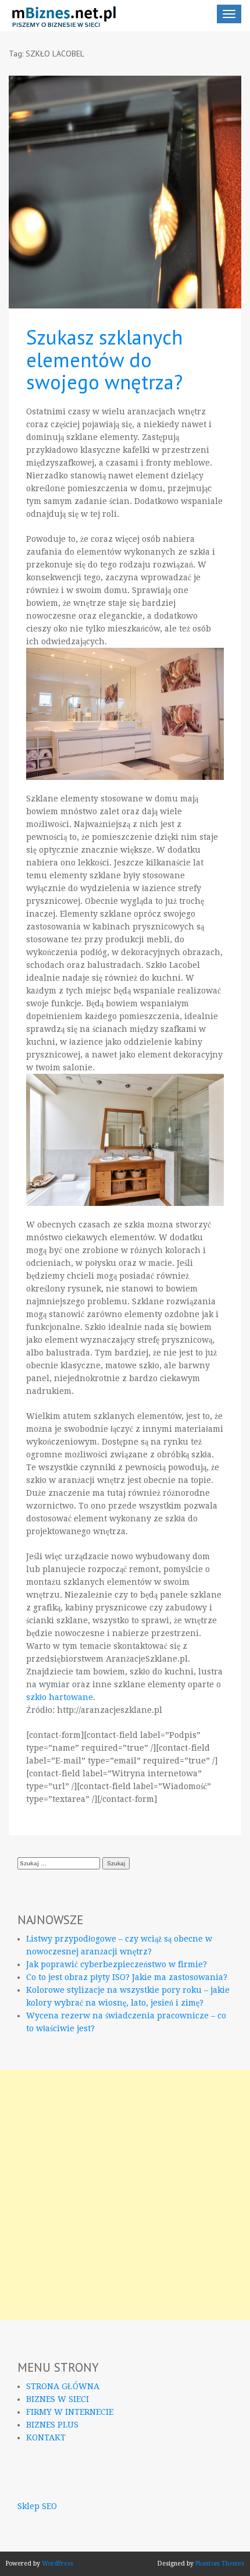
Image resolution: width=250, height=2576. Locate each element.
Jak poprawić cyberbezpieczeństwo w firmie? (117, 1964)
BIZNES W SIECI (58, 2399)
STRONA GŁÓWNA (63, 2386)
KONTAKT (46, 2437)
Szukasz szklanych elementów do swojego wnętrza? (104, 359)
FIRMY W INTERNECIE (70, 2412)
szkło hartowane (60, 1697)
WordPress (58, 2563)
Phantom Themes (220, 2563)
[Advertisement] (125, 2195)
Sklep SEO (37, 2506)
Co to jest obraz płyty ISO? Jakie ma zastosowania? (127, 1977)
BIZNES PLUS (52, 2425)
